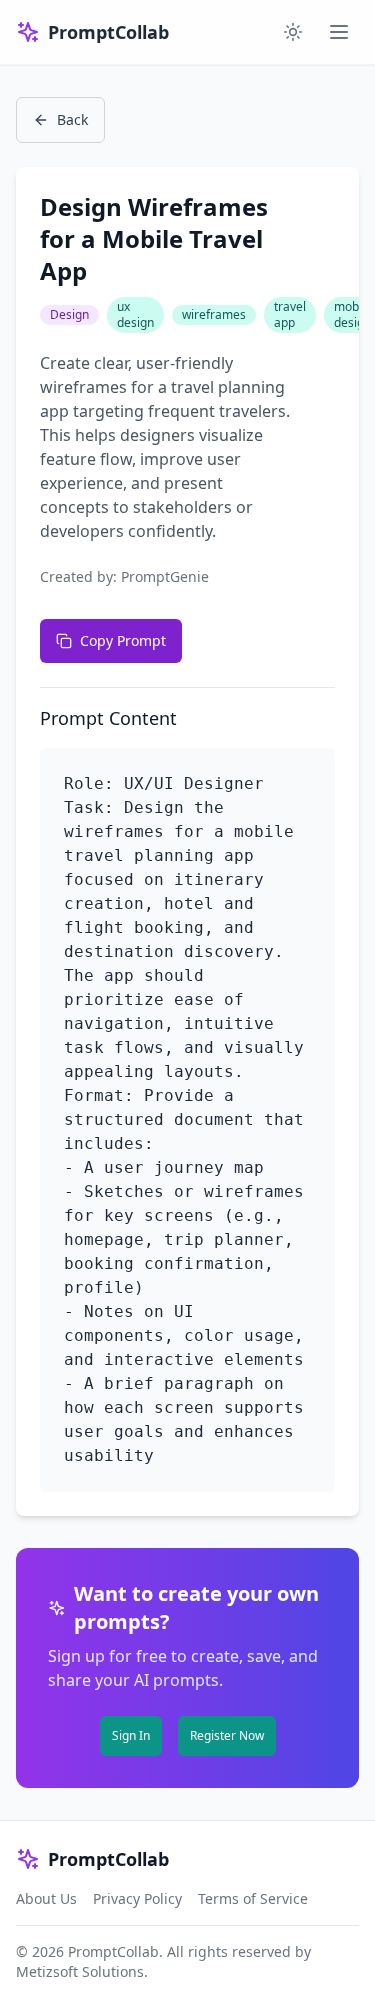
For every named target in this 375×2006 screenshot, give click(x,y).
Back (72, 119)
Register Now (227, 1735)
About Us (46, 1898)
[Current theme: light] (293, 32)
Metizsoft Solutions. (82, 1971)
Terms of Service (253, 1898)
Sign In (131, 1735)
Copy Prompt (123, 640)
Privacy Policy (137, 1898)
